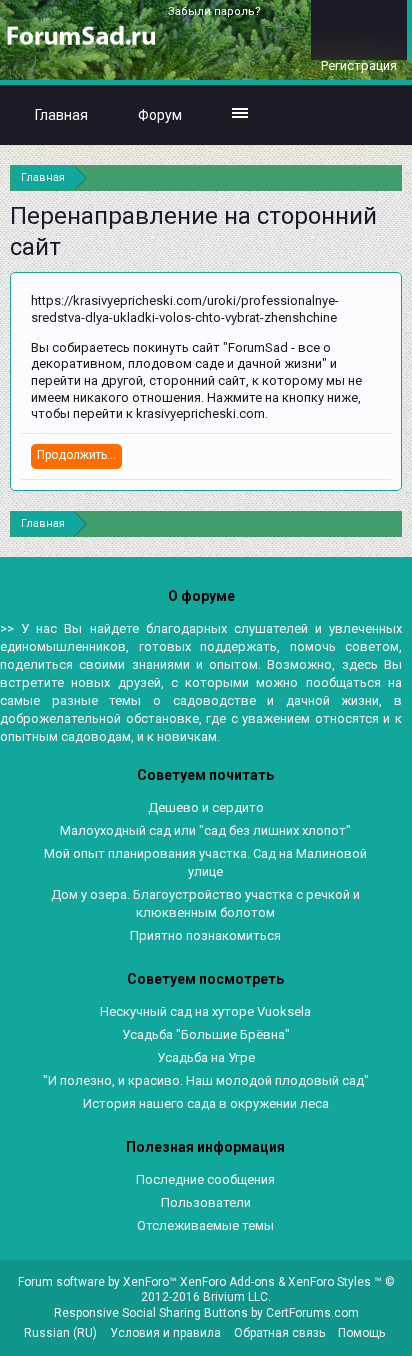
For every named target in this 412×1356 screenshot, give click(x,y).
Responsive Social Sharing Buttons (151, 1313)
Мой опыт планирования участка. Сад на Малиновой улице (205, 862)
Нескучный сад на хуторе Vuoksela (205, 1011)
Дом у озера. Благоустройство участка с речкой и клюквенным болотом (205, 903)
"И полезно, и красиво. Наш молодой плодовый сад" (206, 1080)
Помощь (361, 1333)
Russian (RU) (60, 1333)
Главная (61, 115)
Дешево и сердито (206, 807)
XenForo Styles (329, 1282)
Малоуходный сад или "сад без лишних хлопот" (205, 830)
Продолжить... (76, 455)
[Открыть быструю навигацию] (389, 177)
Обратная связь (279, 1333)
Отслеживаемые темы (205, 1225)
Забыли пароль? (214, 11)
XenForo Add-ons (227, 1282)
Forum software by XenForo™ (99, 1282)
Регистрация (359, 65)
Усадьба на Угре (206, 1057)
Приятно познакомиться (205, 935)
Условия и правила (165, 1333)
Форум (160, 115)
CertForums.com (312, 1313)
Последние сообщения (205, 1179)
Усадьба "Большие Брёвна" (206, 1034)
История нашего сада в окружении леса (206, 1103)
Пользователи (206, 1202)
